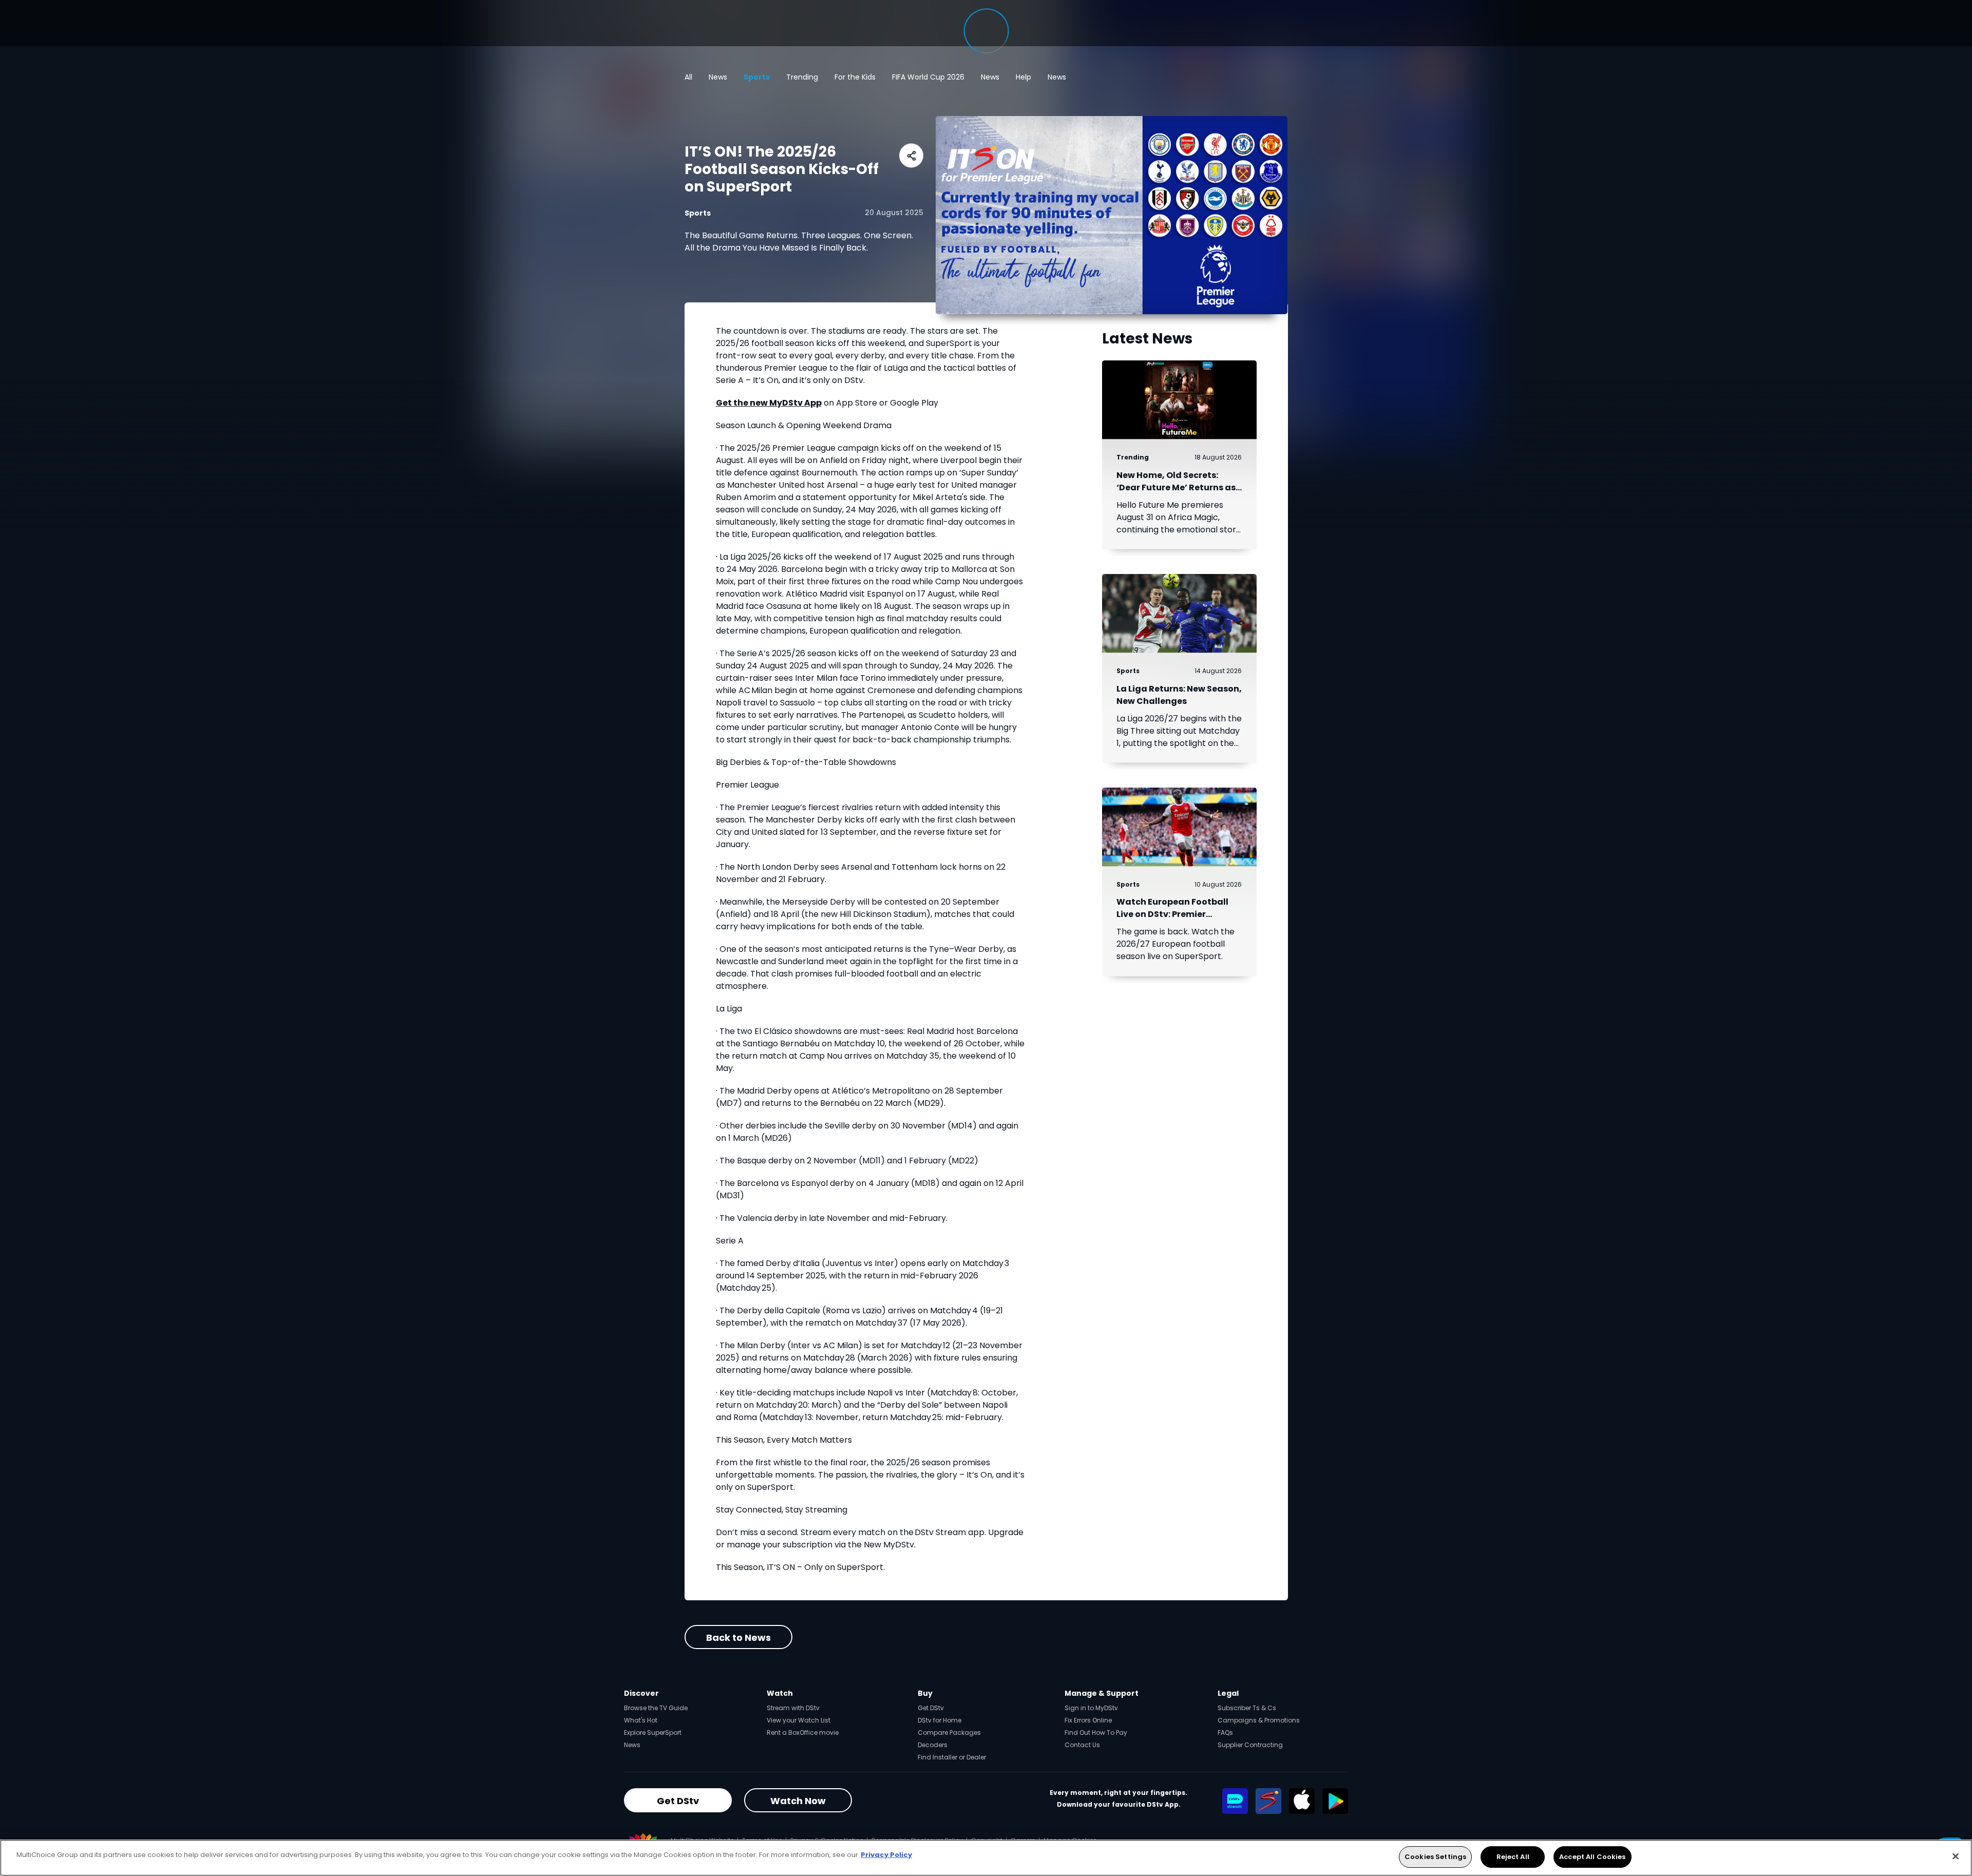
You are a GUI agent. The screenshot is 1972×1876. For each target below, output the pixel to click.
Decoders (933, 1745)
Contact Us (1082, 1745)
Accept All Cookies (1592, 1857)
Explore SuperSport (653, 1733)
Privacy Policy (886, 1855)
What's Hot (641, 1720)
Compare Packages (949, 1733)
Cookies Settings (1435, 1857)
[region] (986, 1858)
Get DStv (931, 1708)
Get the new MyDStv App (769, 403)
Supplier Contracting (1250, 1745)
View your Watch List (799, 1720)
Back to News (738, 1637)
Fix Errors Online (1088, 1720)
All (688, 77)
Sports (757, 77)
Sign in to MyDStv (1091, 1708)
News (718, 77)
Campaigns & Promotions (1259, 1720)
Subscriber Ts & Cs (1247, 1708)
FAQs (1225, 1733)
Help (1023, 77)
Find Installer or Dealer (952, 1757)
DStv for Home (940, 1720)
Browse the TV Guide (656, 1708)
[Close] (1956, 1856)
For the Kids (855, 77)
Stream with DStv (793, 1708)
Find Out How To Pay (1096, 1733)
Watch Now (798, 1801)
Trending (802, 77)
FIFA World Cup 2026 (928, 77)
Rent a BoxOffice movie (803, 1733)
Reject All (1513, 1857)
